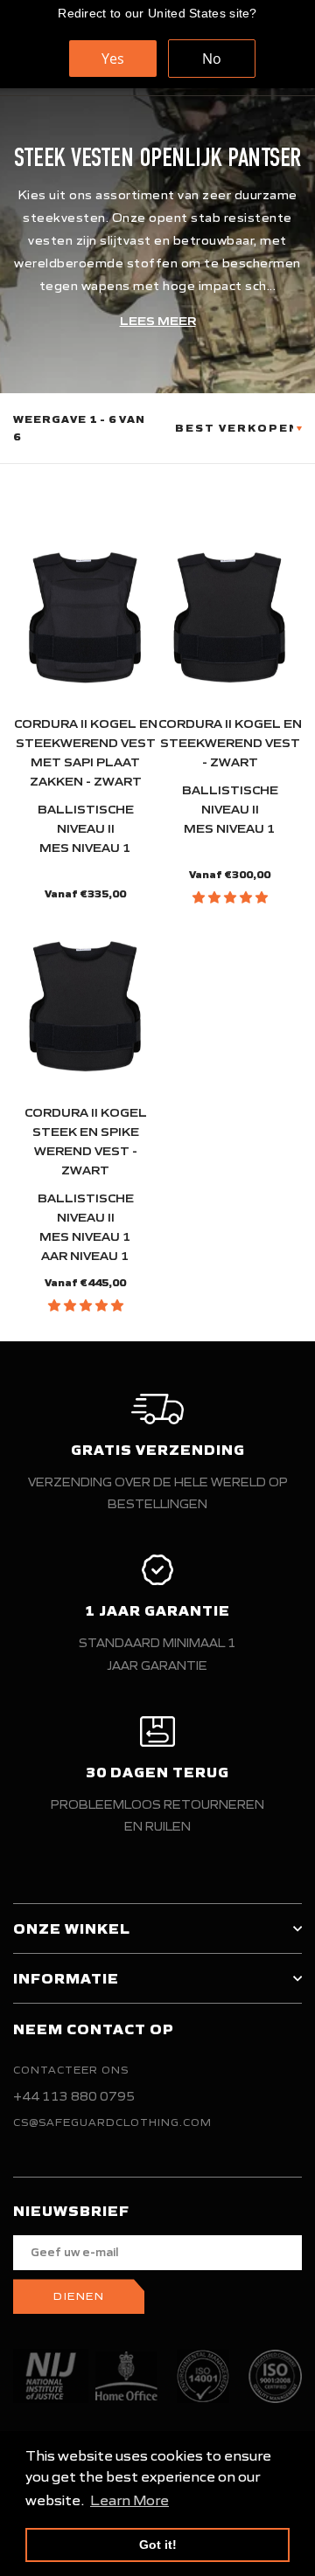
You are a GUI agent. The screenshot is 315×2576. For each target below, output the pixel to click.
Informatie (66, 1978)
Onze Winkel (72, 1929)
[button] (230, 897)
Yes (113, 59)
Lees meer (158, 321)
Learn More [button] (129, 2500)
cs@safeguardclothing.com (112, 2122)
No (212, 59)
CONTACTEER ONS (71, 2070)
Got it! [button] (158, 2545)
